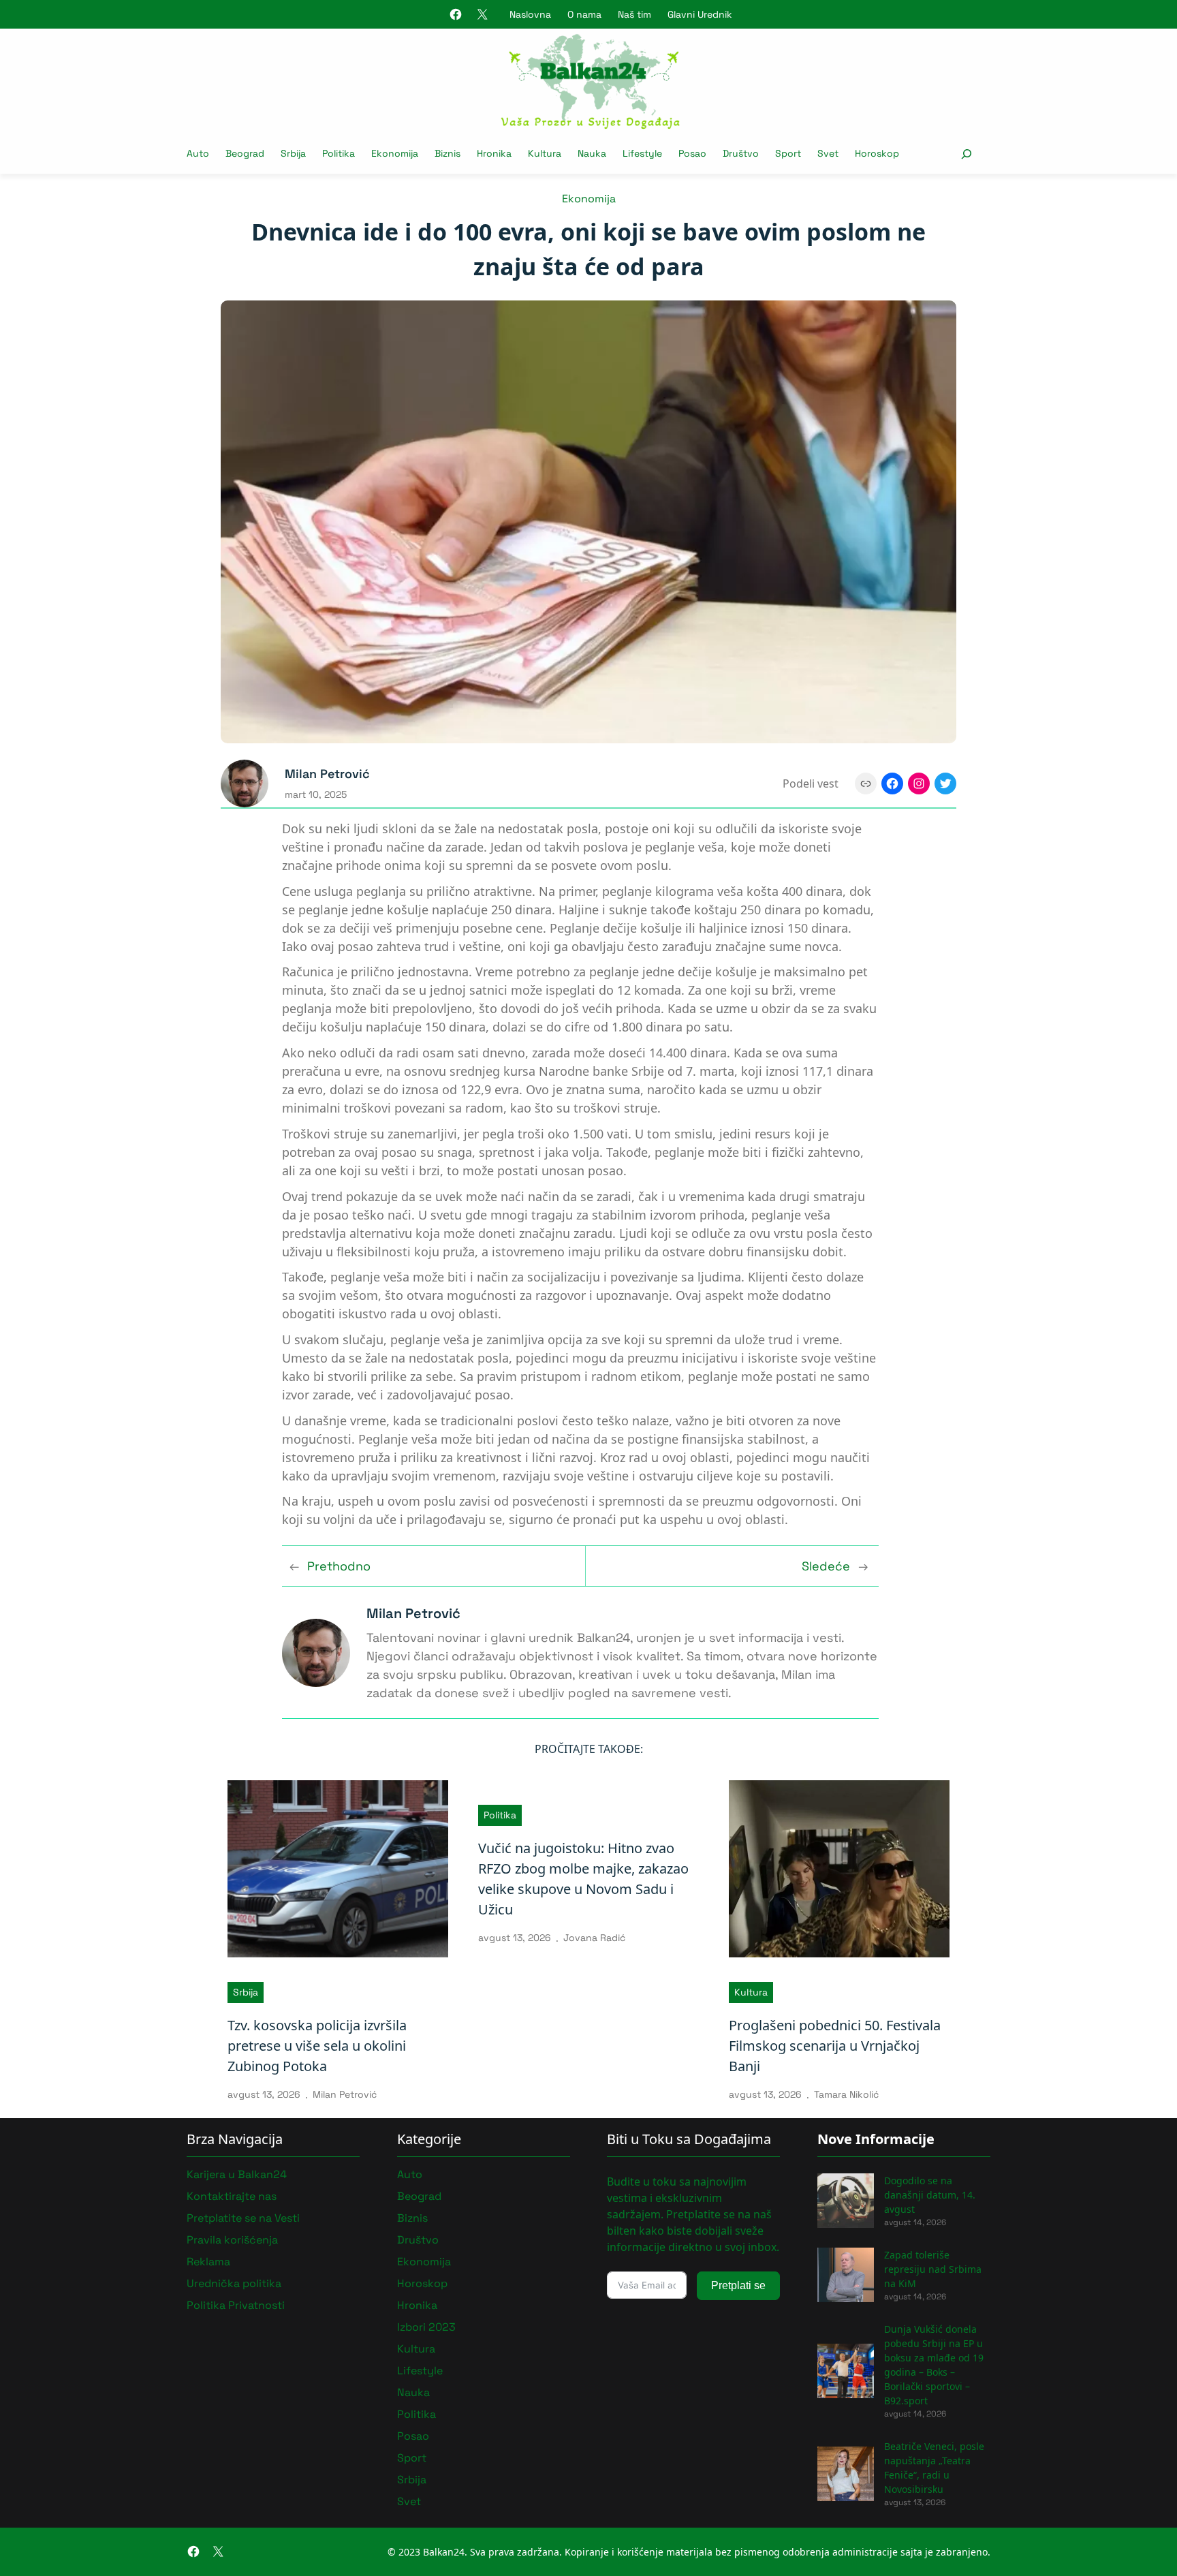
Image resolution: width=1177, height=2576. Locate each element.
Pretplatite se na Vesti (243, 2218)
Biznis (412, 2218)
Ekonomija (589, 199)
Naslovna (530, 14)
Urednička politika (234, 2283)
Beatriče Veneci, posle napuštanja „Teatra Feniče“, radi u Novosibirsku (934, 2468)
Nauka (413, 2392)
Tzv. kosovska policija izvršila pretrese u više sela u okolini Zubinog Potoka (317, 2046)
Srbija (246, 1992)
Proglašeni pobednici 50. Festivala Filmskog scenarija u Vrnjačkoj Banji (835, 2046)
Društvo (418, 2240)
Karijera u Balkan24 (237, 2174)
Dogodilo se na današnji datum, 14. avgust (930, 2195)
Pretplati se (738, 2285)
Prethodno (339, 1566)
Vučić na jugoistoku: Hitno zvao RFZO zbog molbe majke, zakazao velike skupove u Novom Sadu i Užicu (583, 1879)
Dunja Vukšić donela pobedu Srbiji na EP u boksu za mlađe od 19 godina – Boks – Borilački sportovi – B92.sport (934, 2365)
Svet (409, 2501)
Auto (410, 2174)
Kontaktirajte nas (232, 2196)
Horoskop (422, 2283)
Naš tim (634, 14)
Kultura (751, 1992)
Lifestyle (420, 2371)
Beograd (419, 2196)
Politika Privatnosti (236, 2305)
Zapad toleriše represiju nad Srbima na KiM (933, 2269)
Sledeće (826, 1566)
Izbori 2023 (426, 2327)
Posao (413, 2436)
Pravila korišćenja (232, 2240)
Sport (412, 2458)
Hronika (417, 2305)
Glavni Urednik (700, 14)
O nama (584, 14)
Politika (500, 1815)
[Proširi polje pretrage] (966, 154)
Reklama (208, 2262)
